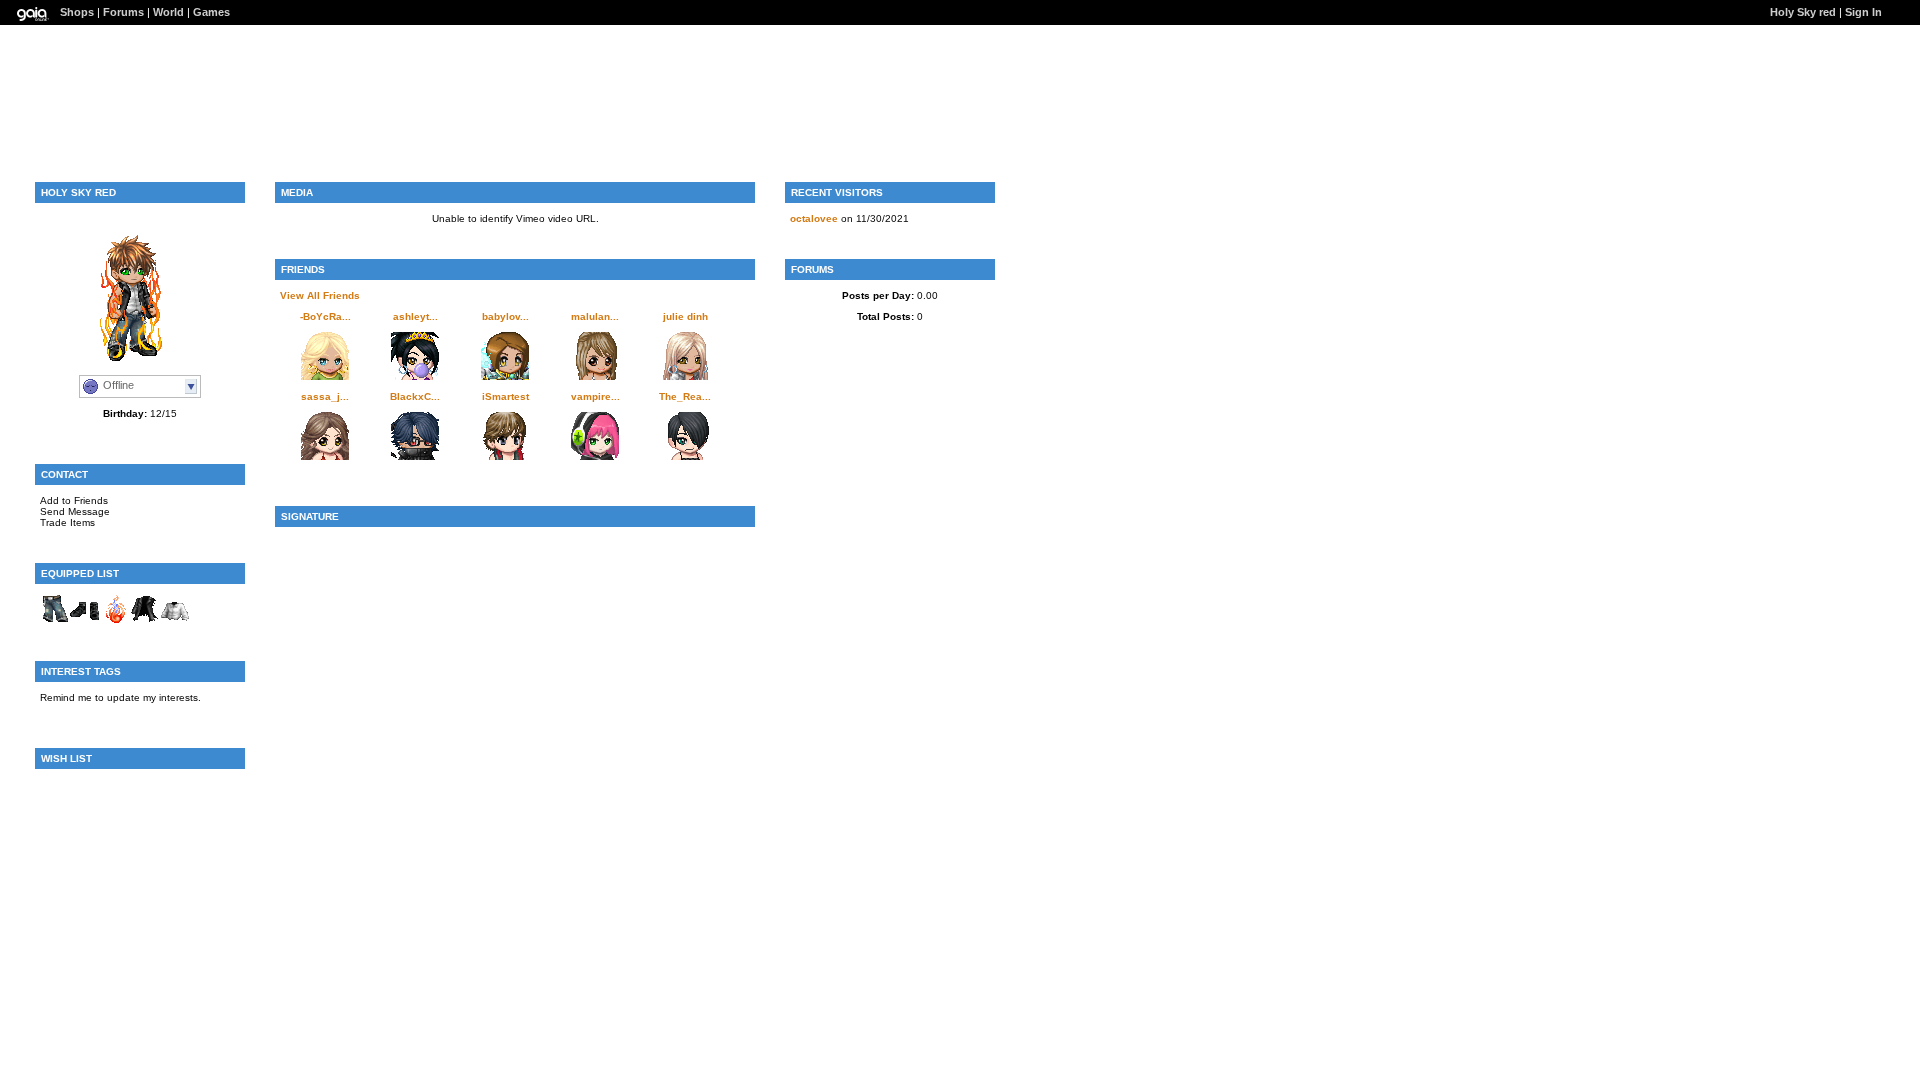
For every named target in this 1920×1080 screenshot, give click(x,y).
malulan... (595, 316)
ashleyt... (415, 316)
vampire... (595, 396)
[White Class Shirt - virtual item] (175, 620)
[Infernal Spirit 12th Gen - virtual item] (115, 620)
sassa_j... (325, 396)
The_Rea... (685, 396)
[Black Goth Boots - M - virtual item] (85, 620)
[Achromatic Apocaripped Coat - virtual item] (145, 620)
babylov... (505, 316)
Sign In (1863, 12)
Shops (77, 12)
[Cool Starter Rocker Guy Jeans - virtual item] (55, 620)
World (168, 12)
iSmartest (505, 396)
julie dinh (685, 316)
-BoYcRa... (325, 316)
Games (211, 12)
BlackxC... (415, 396)
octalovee (814, 218)
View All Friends (320, 295)
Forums (123, 12)
